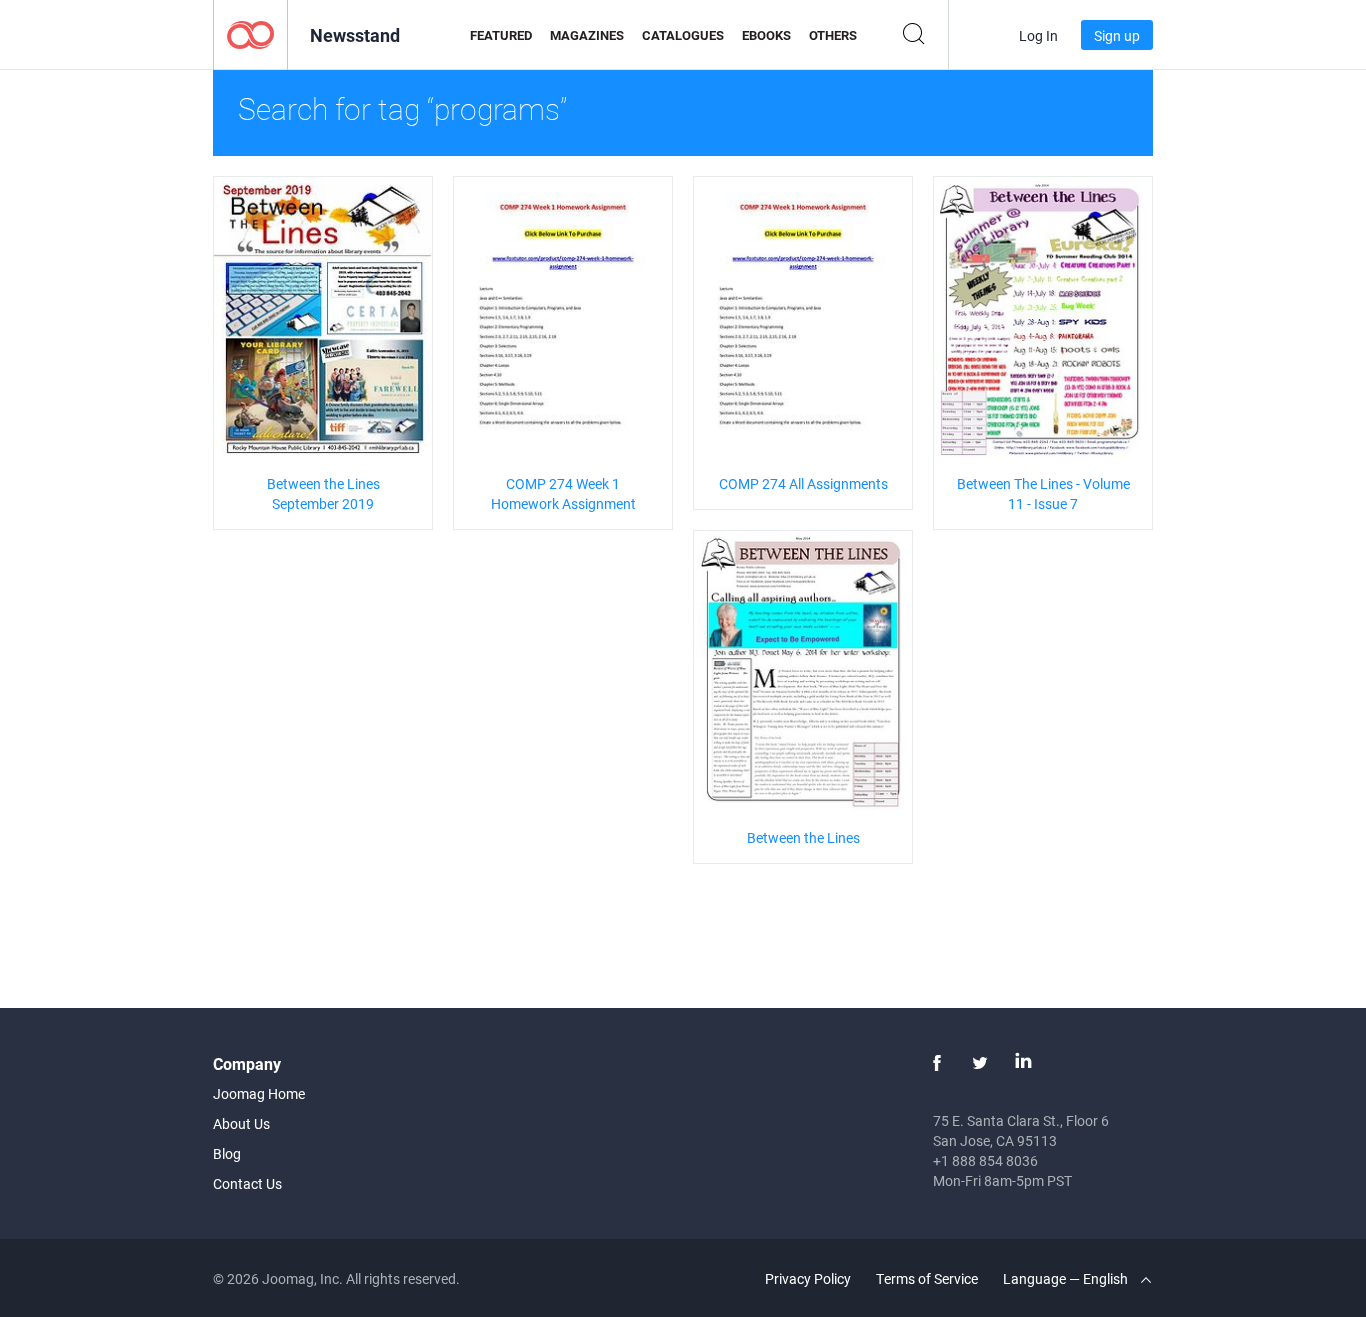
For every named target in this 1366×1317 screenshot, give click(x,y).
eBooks (766, 35)
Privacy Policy (808, 1278)
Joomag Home (259, 1093)
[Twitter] (980, 1063)
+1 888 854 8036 (985, 1160)
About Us (241, 1123)
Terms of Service (927, 1278)
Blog (227, 1153)
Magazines (587, 35)
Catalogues (683, 35)
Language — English (1067, 1278)
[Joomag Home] (250, 33)
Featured (501, 35)
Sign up (1117, 35)
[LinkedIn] (1023, 1063)
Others (833, 35)
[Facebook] (937, 1063)
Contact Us (247, 1183)
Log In (1038, 35)
